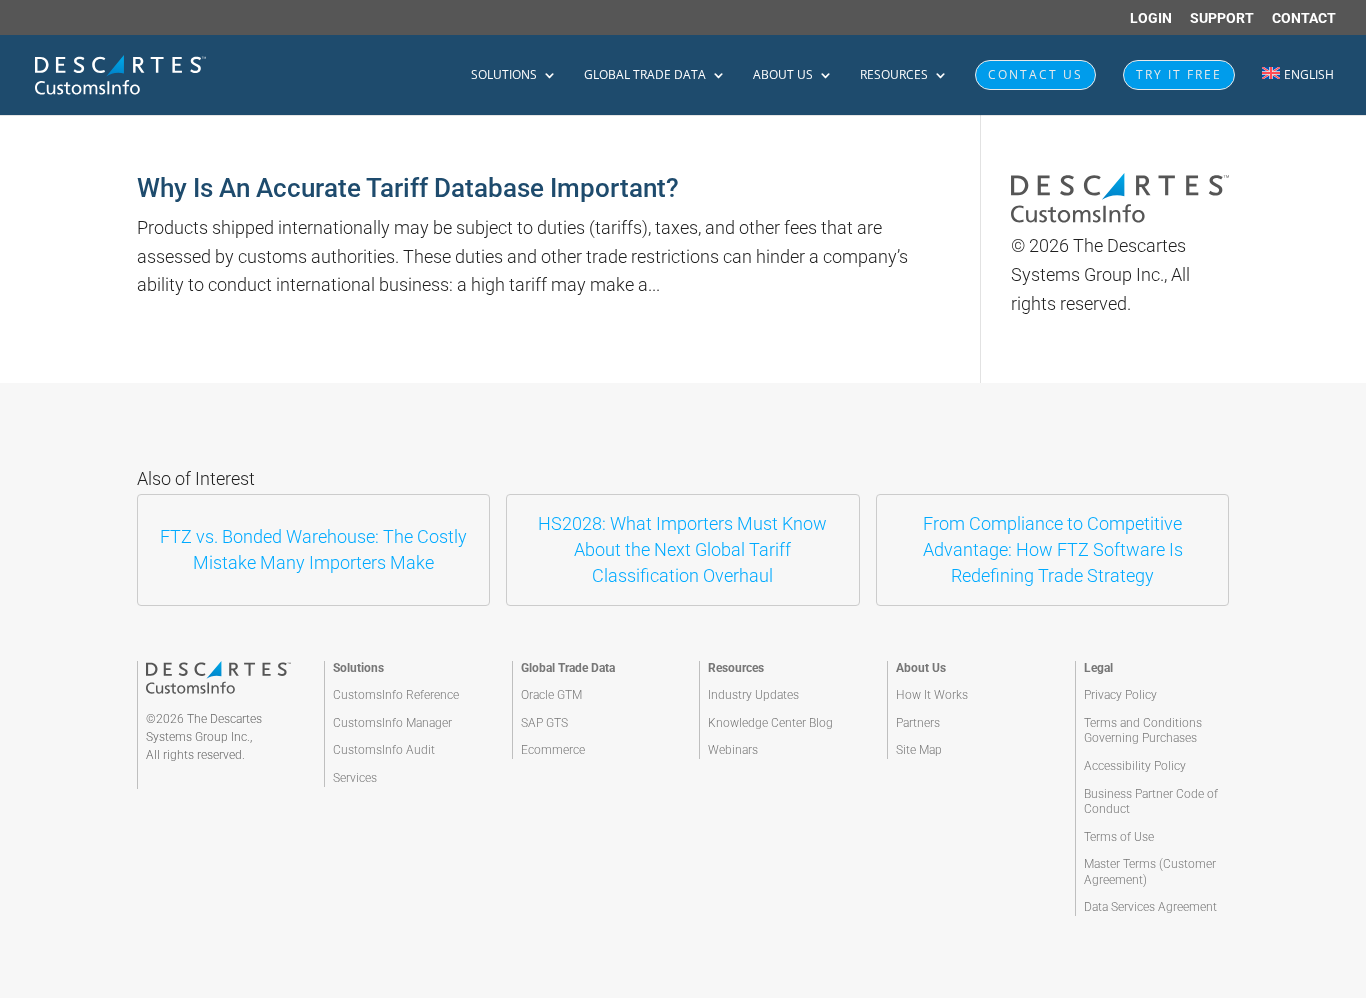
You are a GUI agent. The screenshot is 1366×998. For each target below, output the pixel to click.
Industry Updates (753, 695)
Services (355, 778)
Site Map (919, 750)
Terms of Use (1119, 837)
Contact (1304, 18)
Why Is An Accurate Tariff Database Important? (408, 188)
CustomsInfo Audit (384, 750)
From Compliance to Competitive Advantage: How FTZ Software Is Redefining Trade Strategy (1053, 549)
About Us (783, 75)
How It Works (932, 695)
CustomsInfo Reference (396, 695)
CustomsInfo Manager (392, 723)
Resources (894, 75)
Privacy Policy (1120, 695)
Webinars (733, 750)
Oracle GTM (551, 695)
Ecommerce (553, 750)
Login (1151, 18)
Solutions (504, 75)
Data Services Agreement (1150, 907)
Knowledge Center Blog (770, 723)
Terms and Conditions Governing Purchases (1143, 731)
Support (1222, 18)
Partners (918, 723)
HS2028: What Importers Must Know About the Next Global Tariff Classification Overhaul (682, 549)
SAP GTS (544, 723)
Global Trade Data (645, 75)
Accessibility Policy (1135, 766)
